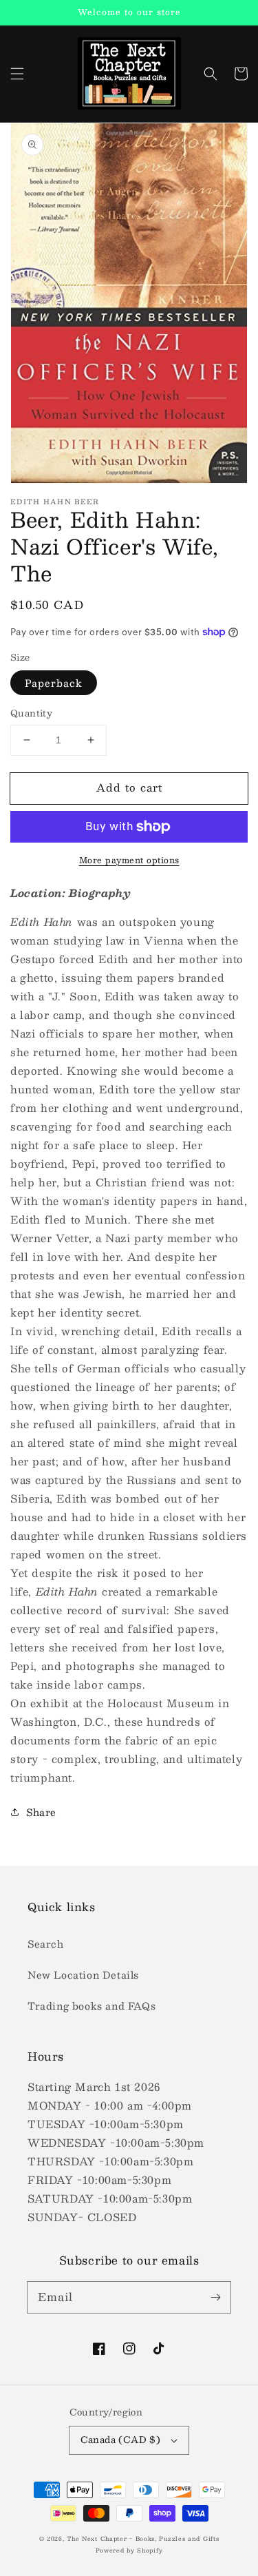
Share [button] (41, 1812)
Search (46, 1944)
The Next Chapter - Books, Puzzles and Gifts (143, 2539)
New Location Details (83, 1975)
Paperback (54, 683)
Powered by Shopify (129, 2551)
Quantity (31, 714)
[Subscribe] (215, 2297)
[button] (17, 74)
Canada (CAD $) (121, 2440)
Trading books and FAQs (92, 2006)
